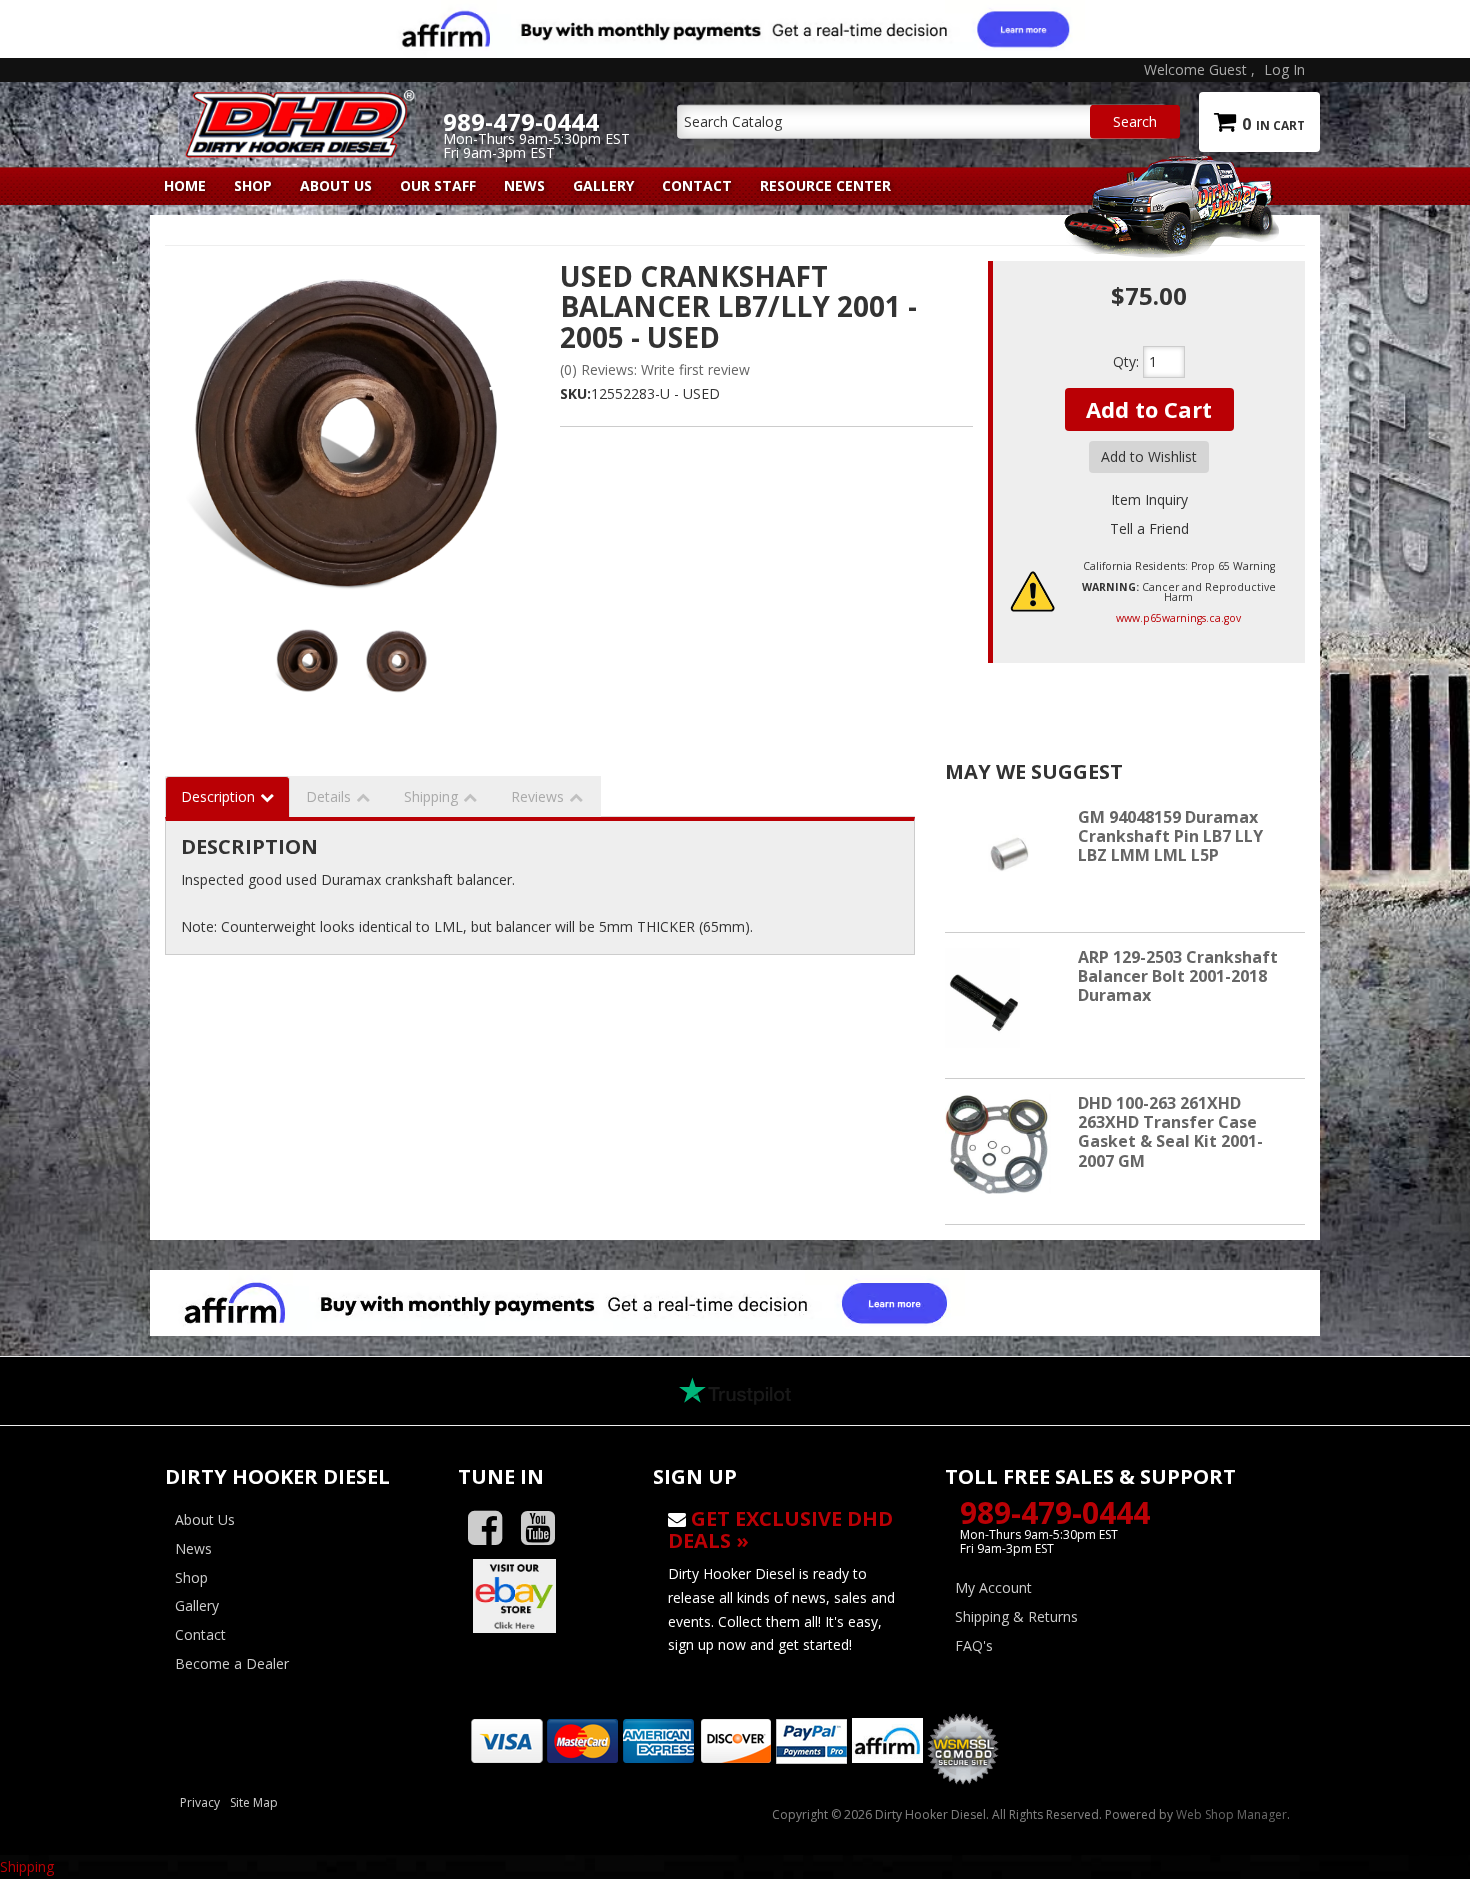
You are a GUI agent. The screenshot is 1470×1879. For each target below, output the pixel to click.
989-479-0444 (1055, 1512)
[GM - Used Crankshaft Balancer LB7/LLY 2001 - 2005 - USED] (355, 436)
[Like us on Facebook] (492, 1528)
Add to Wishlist (1149, 456)
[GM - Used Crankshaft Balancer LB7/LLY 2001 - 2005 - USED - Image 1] (309, 661)
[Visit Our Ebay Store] (540, 1596)
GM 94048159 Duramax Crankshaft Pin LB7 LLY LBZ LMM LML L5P (1170, 836)
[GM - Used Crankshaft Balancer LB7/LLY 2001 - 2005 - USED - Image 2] (397, 661)
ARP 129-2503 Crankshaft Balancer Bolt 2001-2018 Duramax (1178, 976)
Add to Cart (1149, 409)
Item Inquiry (1149, 499)
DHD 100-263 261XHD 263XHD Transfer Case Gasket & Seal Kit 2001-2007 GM (1170, 1132)
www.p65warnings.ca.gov (1178, 618)
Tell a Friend (1149, 528)
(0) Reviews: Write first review (655, 369)
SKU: (575, 393)
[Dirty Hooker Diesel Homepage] (296, 107)
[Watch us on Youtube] (545, 1528)
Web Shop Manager (1231, 1814)
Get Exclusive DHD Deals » (780, 1529)
